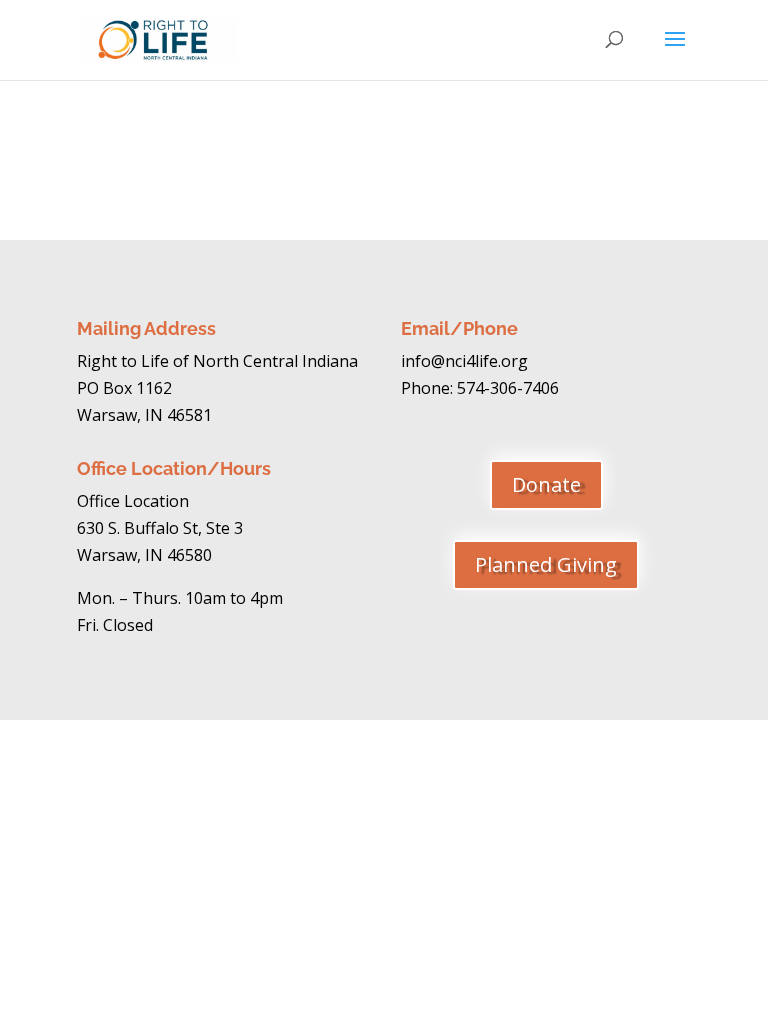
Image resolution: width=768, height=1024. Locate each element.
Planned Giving (546, 564)
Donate (546, 484)
